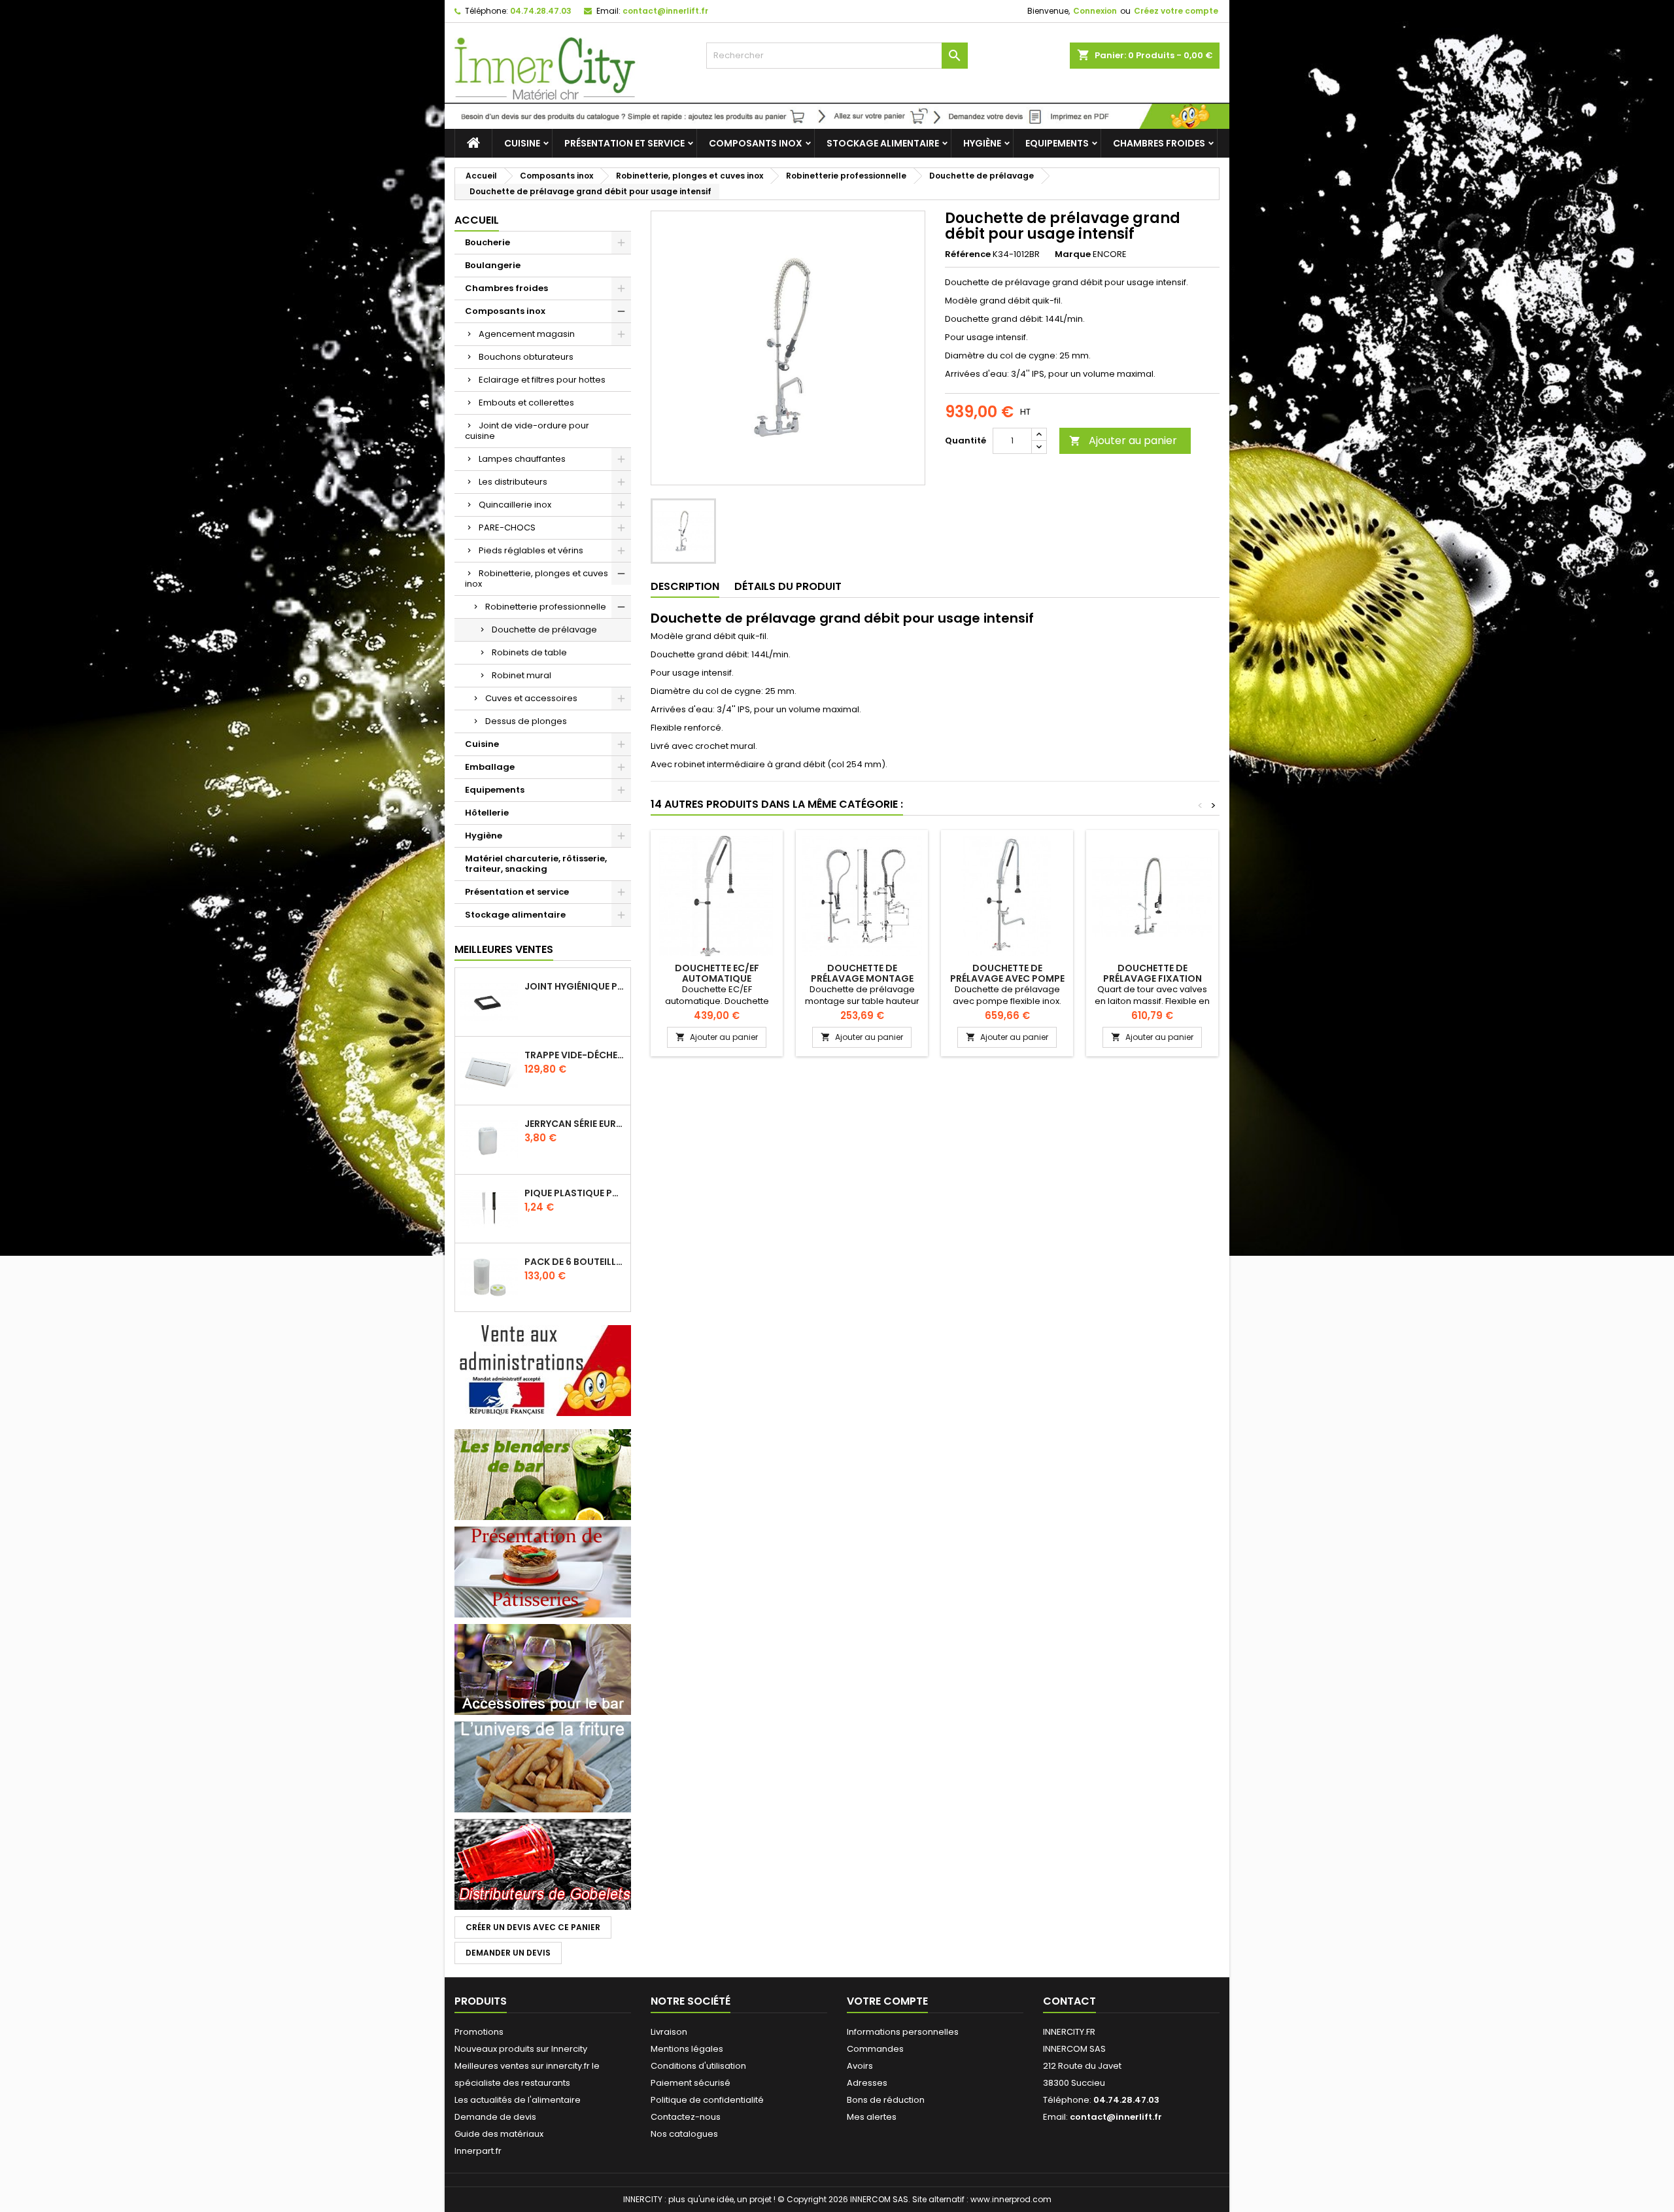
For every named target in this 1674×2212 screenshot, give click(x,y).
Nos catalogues (684, 2134)
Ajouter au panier (1123, 441)
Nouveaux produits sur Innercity (521, 2049)
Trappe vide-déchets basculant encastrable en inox (575, 1055)
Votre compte (887, 2001)
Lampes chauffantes (522, 459)
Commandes (875, 2049)
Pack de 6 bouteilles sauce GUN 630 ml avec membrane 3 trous (575, 1262)
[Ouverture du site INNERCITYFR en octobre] (837, 115)
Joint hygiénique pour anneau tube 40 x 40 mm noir (575, 986)
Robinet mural (521, 675)
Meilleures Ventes (504, 949)
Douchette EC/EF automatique (717, 973)
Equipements (1057, 143)
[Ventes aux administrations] (543, 1370)
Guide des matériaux (499, 2134)
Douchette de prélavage (544, 630)
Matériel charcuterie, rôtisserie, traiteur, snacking (536, 864)
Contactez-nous (686, 2117)
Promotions (479, 2032)
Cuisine (522, 143)
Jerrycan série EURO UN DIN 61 (575, 1124)
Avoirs (860, 2066)
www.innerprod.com (1011, 2199)
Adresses (867, 2083)
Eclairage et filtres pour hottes (542, 380)
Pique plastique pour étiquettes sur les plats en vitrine (575, 1193)
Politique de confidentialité (707, 2100)
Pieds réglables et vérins (531, 550)
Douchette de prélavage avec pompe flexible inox (1007, 978)
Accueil (477, 220)
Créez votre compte (1176, 11)
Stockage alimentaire (883, 143)
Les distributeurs (513, 482)
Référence (968, 254)
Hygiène (982, 143)
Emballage (490, 767)
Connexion (1095, 11)
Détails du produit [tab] (788, 586)
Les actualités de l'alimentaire (518, 2100)
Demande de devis (495, 2117)
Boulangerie (493, 265)
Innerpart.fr (478, 2151)
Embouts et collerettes (526, 403)
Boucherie (487, 242)
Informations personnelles (903, 2032)
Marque (1073, 254)
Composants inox (756, 143)
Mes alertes (872, 2117)
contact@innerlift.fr (665, 11)
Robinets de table (529, 652)
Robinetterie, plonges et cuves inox (537, 579)
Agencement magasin (527, 334)
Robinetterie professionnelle (546, 607)
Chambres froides (1159, 143)
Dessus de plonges (526, 721)
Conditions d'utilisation (698, 2066)
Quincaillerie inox (515, 505)
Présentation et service (624, 143)
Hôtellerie (487, 813)
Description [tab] (685, 586)
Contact (1069, 2001)
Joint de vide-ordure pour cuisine (527, 431)
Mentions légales (687, 2049)
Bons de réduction (886, 2100)
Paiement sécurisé (691, 2083)
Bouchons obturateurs (526, 357)
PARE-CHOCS (507, 527)
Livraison (669, 2032)
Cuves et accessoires (531, 698)
